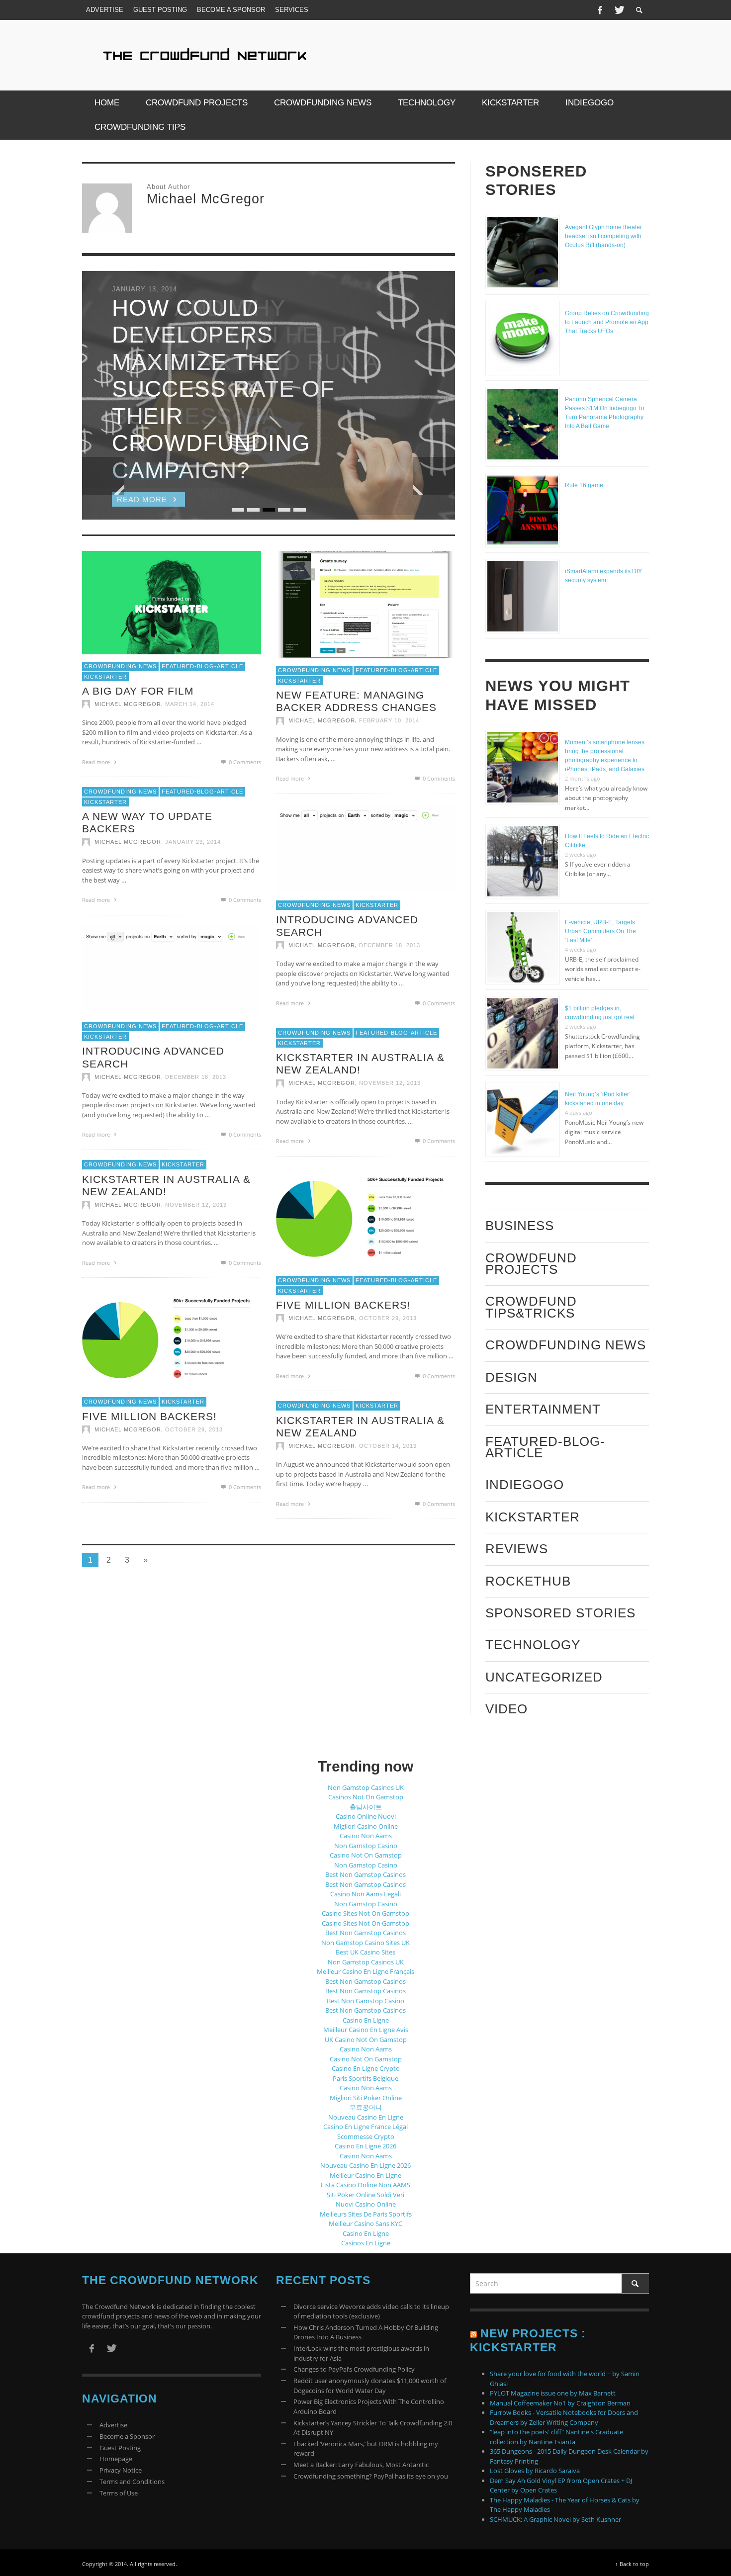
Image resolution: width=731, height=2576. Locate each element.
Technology (533, 1645)
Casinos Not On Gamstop (366, 1797)
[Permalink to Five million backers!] (365, 1217)
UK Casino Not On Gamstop (366, 2040)
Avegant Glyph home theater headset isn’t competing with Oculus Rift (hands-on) (603, 236)
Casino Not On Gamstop (366, 1855)
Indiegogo (525, 1485)
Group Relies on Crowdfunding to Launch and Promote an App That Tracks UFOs (607, 322)
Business (520, 1226)
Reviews (517, 1549)
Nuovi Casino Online (366, 2204)
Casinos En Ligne (366, 2243)
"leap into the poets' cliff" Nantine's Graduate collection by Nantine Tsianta (556, 2437)
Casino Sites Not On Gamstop (365, 1913)
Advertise (113, 2425)
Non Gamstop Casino (366, 1846)
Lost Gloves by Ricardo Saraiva (535, 2471)
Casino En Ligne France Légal (365, 2127)
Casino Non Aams (366, 1836)
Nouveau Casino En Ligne (366, 2117)
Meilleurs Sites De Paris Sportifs (366, 2214)
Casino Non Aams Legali (365, 1894)
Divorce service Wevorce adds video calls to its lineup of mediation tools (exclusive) (371, 2311)
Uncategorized (544, 1677)
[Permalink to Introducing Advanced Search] (365, 848)
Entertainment (543, 1409)
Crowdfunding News (120, 666)
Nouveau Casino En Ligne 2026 (365, 2165)
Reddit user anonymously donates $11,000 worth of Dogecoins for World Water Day (370, 2386)
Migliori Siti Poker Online (366, 2098)
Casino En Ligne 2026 (365, 2146)
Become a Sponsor (127, 2436)
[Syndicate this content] (473, 2333)
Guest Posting (120, 2448)
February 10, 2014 (389, 720)
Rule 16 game (584, 485)
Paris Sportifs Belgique (365, 2078)
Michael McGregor (128, 704)
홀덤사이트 (366, 1807)
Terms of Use (119, 2493)
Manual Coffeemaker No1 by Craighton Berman (560, 2403)
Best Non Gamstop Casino (365, 2001)
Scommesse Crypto (366, 2136)
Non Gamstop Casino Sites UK (365, 1943)
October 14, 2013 (388, 1446)
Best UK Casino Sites (365, 1952)
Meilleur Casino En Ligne (365, 2175)
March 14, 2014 (190, 704)
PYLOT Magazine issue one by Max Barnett (553, 2393)
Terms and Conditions (132, 2482)
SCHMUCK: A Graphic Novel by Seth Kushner (555, 2519)
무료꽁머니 (366, 2107)
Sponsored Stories (560, 1613)
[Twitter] (619, 10)
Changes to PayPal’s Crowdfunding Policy (354, 2369)
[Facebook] (600, 10)
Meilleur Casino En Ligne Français (365, 1971)
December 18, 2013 (390, 945)
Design (511, 1377)
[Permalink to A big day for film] (172, 602)
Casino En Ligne (366, 2020)
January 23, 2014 (193, 842)
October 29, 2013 (388, 1318)
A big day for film (138, 691)
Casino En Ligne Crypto (366, 2068)
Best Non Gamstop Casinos (365, 1874)
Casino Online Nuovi (366, 1816)
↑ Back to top (632, 2564)
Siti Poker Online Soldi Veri (365, 2195)
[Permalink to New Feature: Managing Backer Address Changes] (365, 604)
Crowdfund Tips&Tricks (531, 1307)
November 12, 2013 (390, 1083)
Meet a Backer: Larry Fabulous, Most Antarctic (361, 2465)
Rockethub (528, 1581)
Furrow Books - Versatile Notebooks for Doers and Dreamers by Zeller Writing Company (564, 2417)
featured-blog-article (202, 666)
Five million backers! (343, 1305)
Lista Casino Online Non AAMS (365, 2185)
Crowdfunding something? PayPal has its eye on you (371, 2476)
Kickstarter (105, 676)
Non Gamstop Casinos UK (366, 1787)
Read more (97, 761)
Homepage (116, 2459)
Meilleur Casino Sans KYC (365, 2223)
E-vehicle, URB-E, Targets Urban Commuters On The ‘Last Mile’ (600, 931)
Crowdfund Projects (531, 1264)
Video (506, 1709)
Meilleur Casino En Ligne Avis (366, 2030)
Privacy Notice (121, 2470)
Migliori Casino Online (366, 1826)
